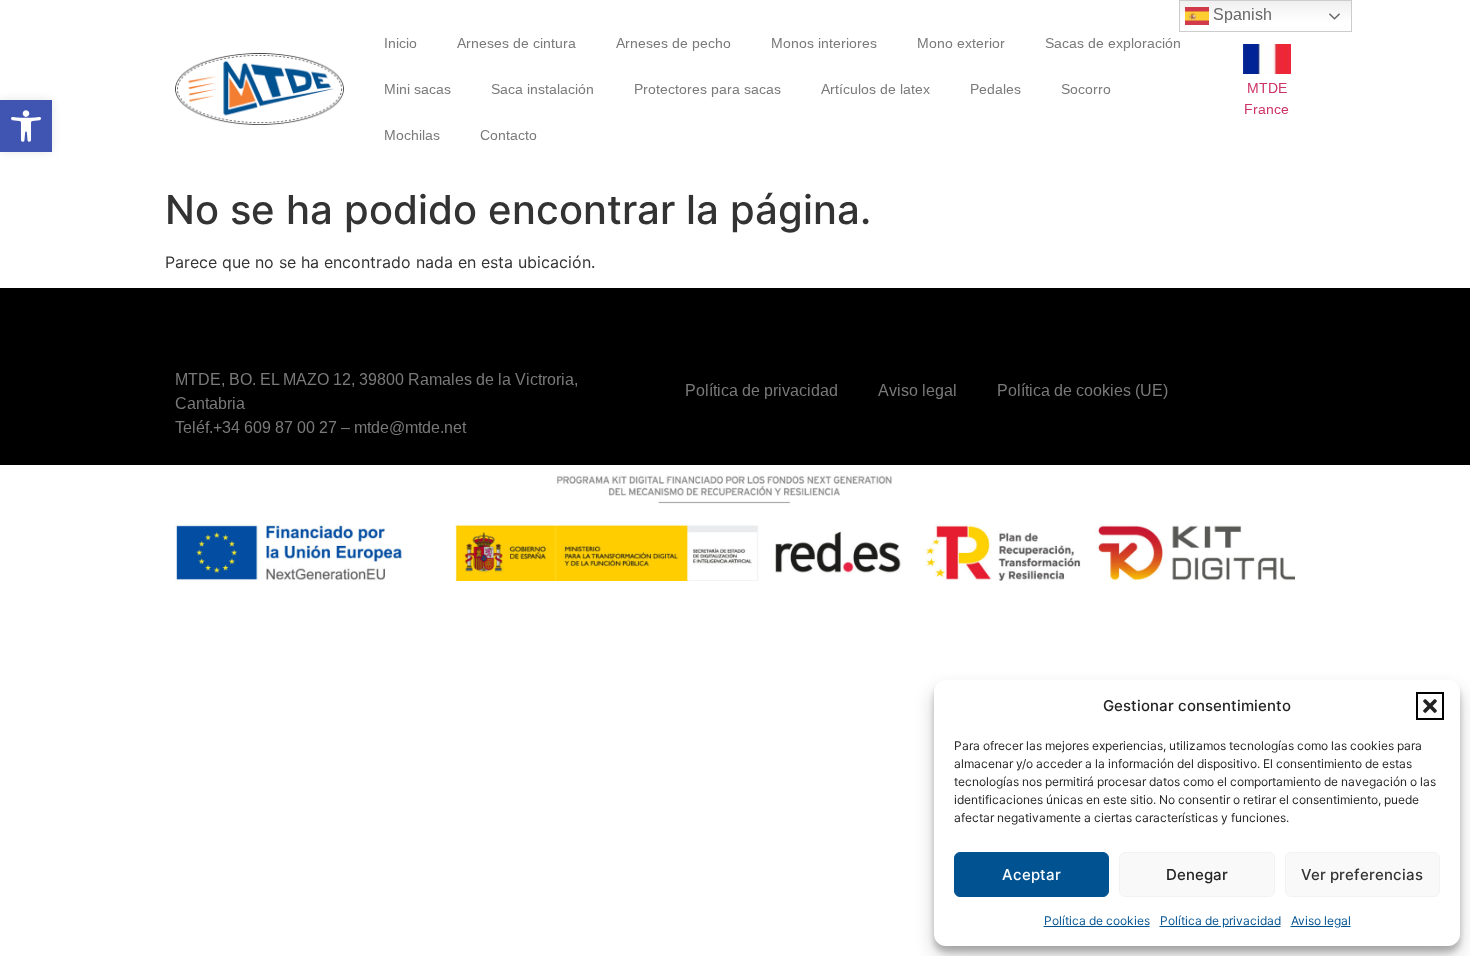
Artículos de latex (875, 89)
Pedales (995, 89)
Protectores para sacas (707, 89)
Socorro (1086, 89)
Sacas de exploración (1113, 43)
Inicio (400, 43)
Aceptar (1031, 874)
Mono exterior (961, 43)
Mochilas (412, 135)
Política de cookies (1097, 920)
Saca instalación (542, 89)
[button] (26, 126)
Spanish (1240, 14)
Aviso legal (1321, 920)
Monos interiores (824, 43)
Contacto (508, 135)
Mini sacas (417, 89)
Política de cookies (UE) (1082, 390)
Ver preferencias (1362, 874)
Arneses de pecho (673, 43)
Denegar (1197, 874)
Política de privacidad (1220, 920)
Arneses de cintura (516, 43)
